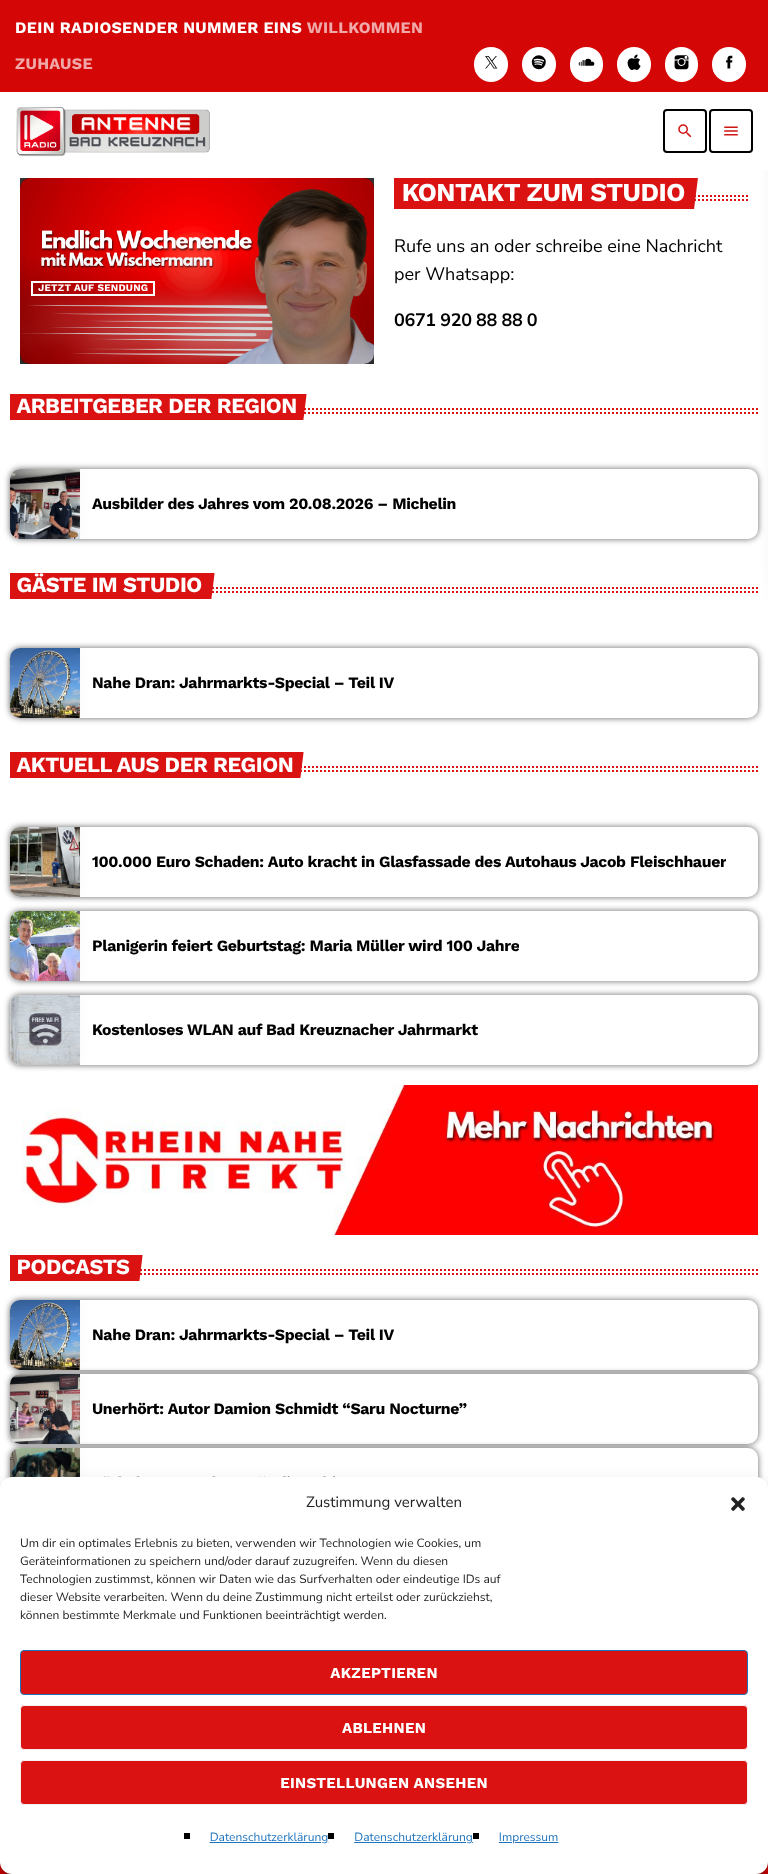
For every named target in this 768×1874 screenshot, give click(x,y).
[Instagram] (682, 64)
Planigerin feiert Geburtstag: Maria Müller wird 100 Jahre (305, 945)
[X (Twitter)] (491, 64)
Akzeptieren (384, 1673)
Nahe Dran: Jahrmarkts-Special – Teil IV (243, 682)
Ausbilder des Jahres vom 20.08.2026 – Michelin (274, 503)
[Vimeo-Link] (113, 131)
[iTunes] (634, 64)
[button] (738, 1504)
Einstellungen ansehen (384, 1783)
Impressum (529, 1838)
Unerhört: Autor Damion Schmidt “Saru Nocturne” (279, 1408)
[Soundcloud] (587, 64)
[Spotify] (539, 64)
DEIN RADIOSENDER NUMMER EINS (219, 45)
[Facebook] (729, 64)
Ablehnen (384, 1728)
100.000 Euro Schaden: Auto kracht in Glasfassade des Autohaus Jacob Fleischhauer (409, 861)
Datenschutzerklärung (269, 1838)
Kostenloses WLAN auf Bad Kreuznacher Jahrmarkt (285, 1029)
